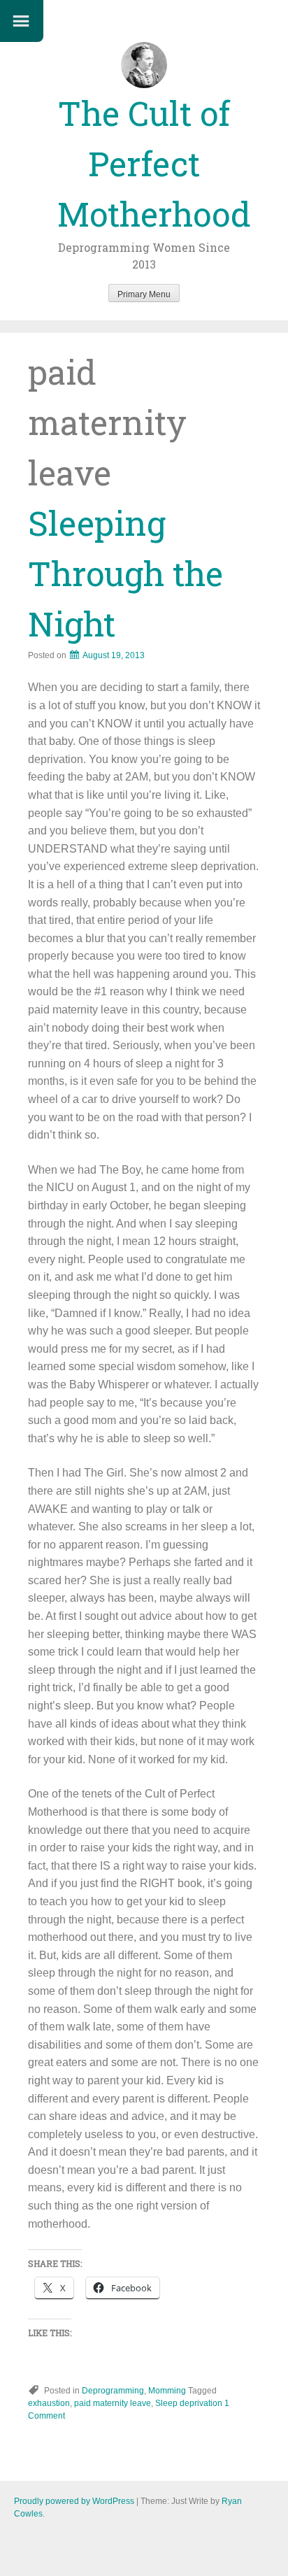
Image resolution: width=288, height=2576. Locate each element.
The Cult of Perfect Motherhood (154, 163)
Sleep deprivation (189, 2403)
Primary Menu (144, 294)
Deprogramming (113, 2391)
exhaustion (49, 2403)
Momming (167, 2391)
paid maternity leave (113, 2403)
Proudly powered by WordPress (74, 2501)
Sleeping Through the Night (125, 573)
